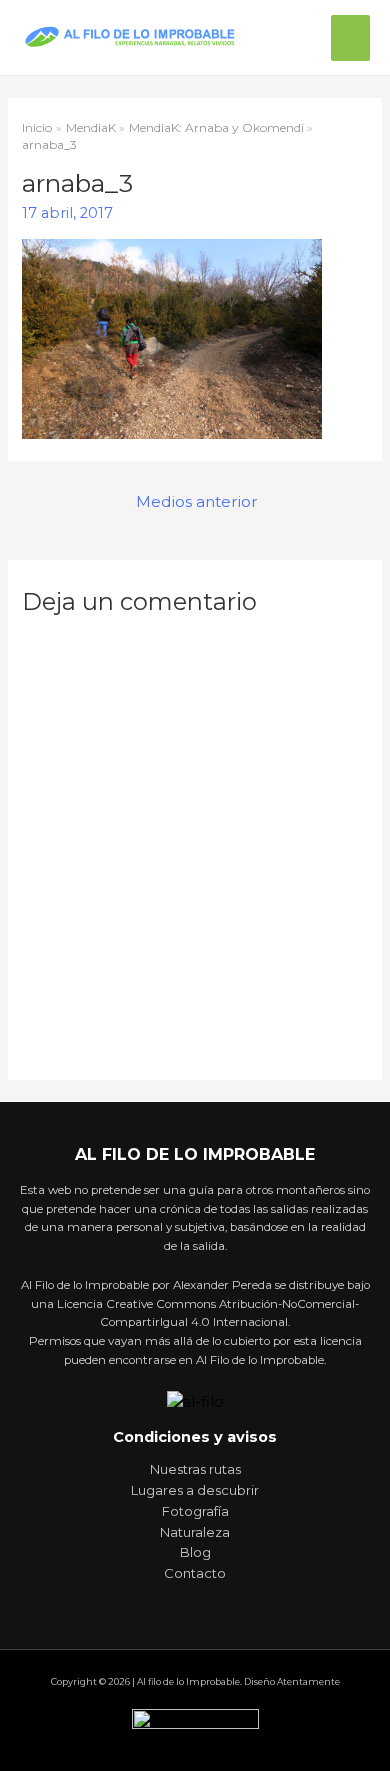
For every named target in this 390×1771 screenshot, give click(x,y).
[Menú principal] (350, 38)
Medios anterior (197, 501)
